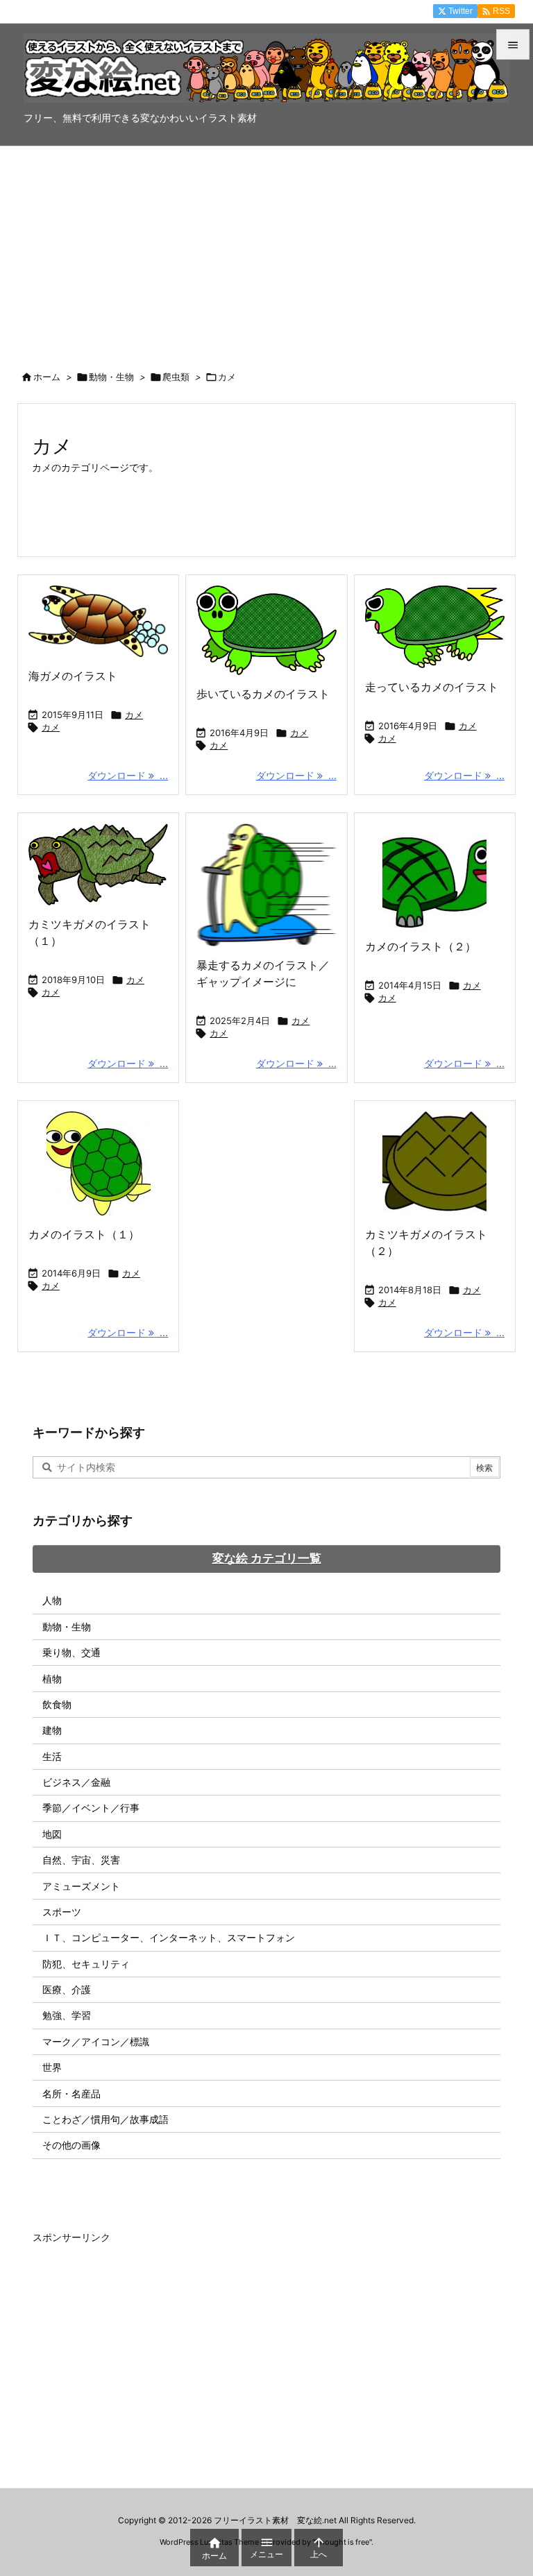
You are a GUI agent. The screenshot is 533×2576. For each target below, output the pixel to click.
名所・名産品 (71, 2093)
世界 (52, 2067)
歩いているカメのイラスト (263, 694)
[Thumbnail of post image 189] (98, 864)
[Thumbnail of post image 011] (435, 1163)
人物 (52, 1600)
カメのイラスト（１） (84, 1234)
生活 (52, 1756)
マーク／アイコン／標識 (96, 2041)
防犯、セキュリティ (86, 1964)
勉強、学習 (67, 2015)
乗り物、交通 (71, 1652)
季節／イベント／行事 (91, 1808)
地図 (52, 1834)
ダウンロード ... (128, 775)
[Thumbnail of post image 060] (435, 876)
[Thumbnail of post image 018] (266, 885)
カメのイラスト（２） (421, 946)
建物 (52, 1730)
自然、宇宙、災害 (81, 1860)
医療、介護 (67, 1989)
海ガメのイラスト (73, 676)
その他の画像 (71, 2145)
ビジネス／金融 (76, 1782)
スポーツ (62, 1912)
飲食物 (57, 1704)
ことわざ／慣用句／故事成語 (105, 2119)
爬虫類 (176, 377)
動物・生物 (111, 377)
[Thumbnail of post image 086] (98, 621)
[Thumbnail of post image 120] (98, 1163)
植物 (52, 1679)
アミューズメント (81, 1886)
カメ (134, 715)
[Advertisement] (266, 250)
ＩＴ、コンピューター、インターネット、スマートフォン (169, 1937)
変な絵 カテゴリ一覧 (267, 1558)
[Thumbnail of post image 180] (266, 630)
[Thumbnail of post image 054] (435, 627)
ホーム (47, 377)
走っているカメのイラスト (432, 687)
